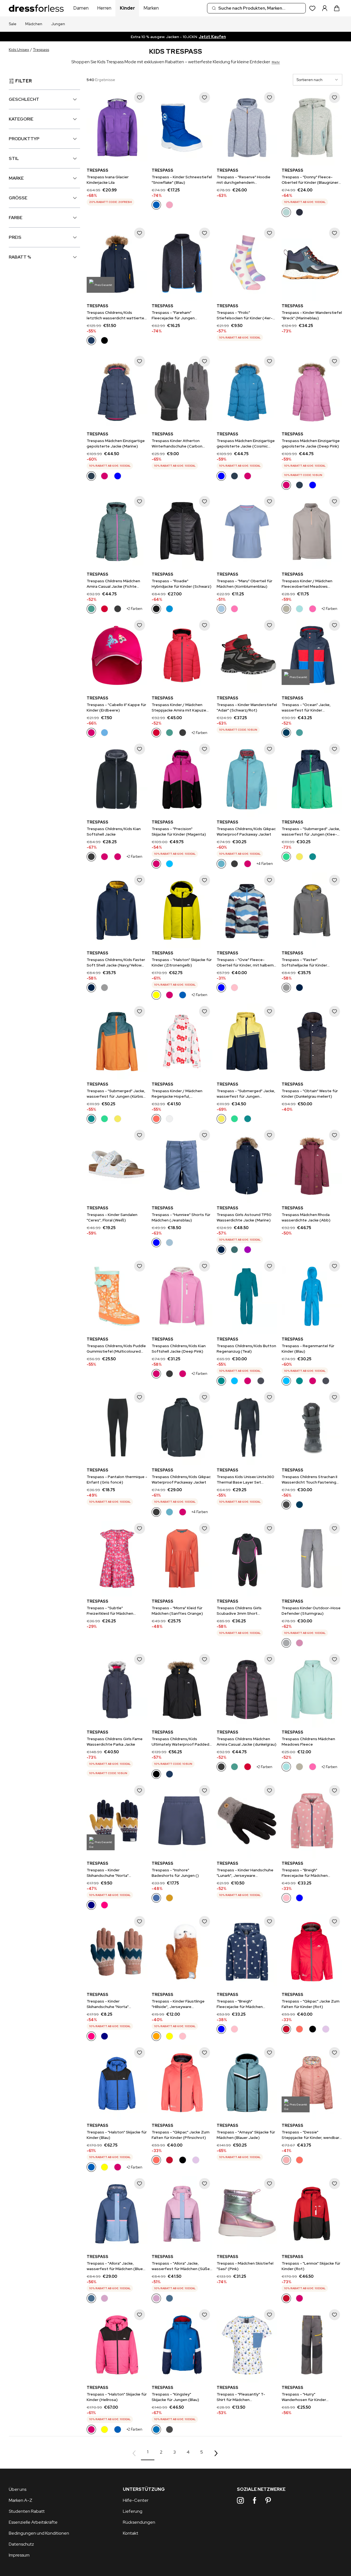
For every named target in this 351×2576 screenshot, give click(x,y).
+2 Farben (134, 609)
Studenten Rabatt (27, 2511)
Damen (81, 8)
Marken (151, 8)
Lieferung (133, 2511)
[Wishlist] (312, 8)
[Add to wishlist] (140, 97)
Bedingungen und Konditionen (39, 2533)
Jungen (58, 24)
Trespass (41, 50)
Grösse (18, 198)
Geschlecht (24, 99)
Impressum (19, 2555)
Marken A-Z (21, 2500)
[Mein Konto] (325, 8)
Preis (15, 237)
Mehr (276, 62)
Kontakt (131, 2533)
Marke (16, 178)
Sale (13, 24)
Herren (104, 8)
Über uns (18, 2489)
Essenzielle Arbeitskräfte (33, 2522)
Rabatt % (20, 257)
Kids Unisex (19, 50)
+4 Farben (265, 864)
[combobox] (256, 8)
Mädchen (34, 24)
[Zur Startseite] (36, 8)
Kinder (127, 8)
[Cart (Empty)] (337, 8)
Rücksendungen (139, 2522)
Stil (14, 158)
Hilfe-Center (136, 2500)
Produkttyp (24, 139)
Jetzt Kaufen (221, 37)
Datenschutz (21, 2544)
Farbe (16, 218)
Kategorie (21, 119)
